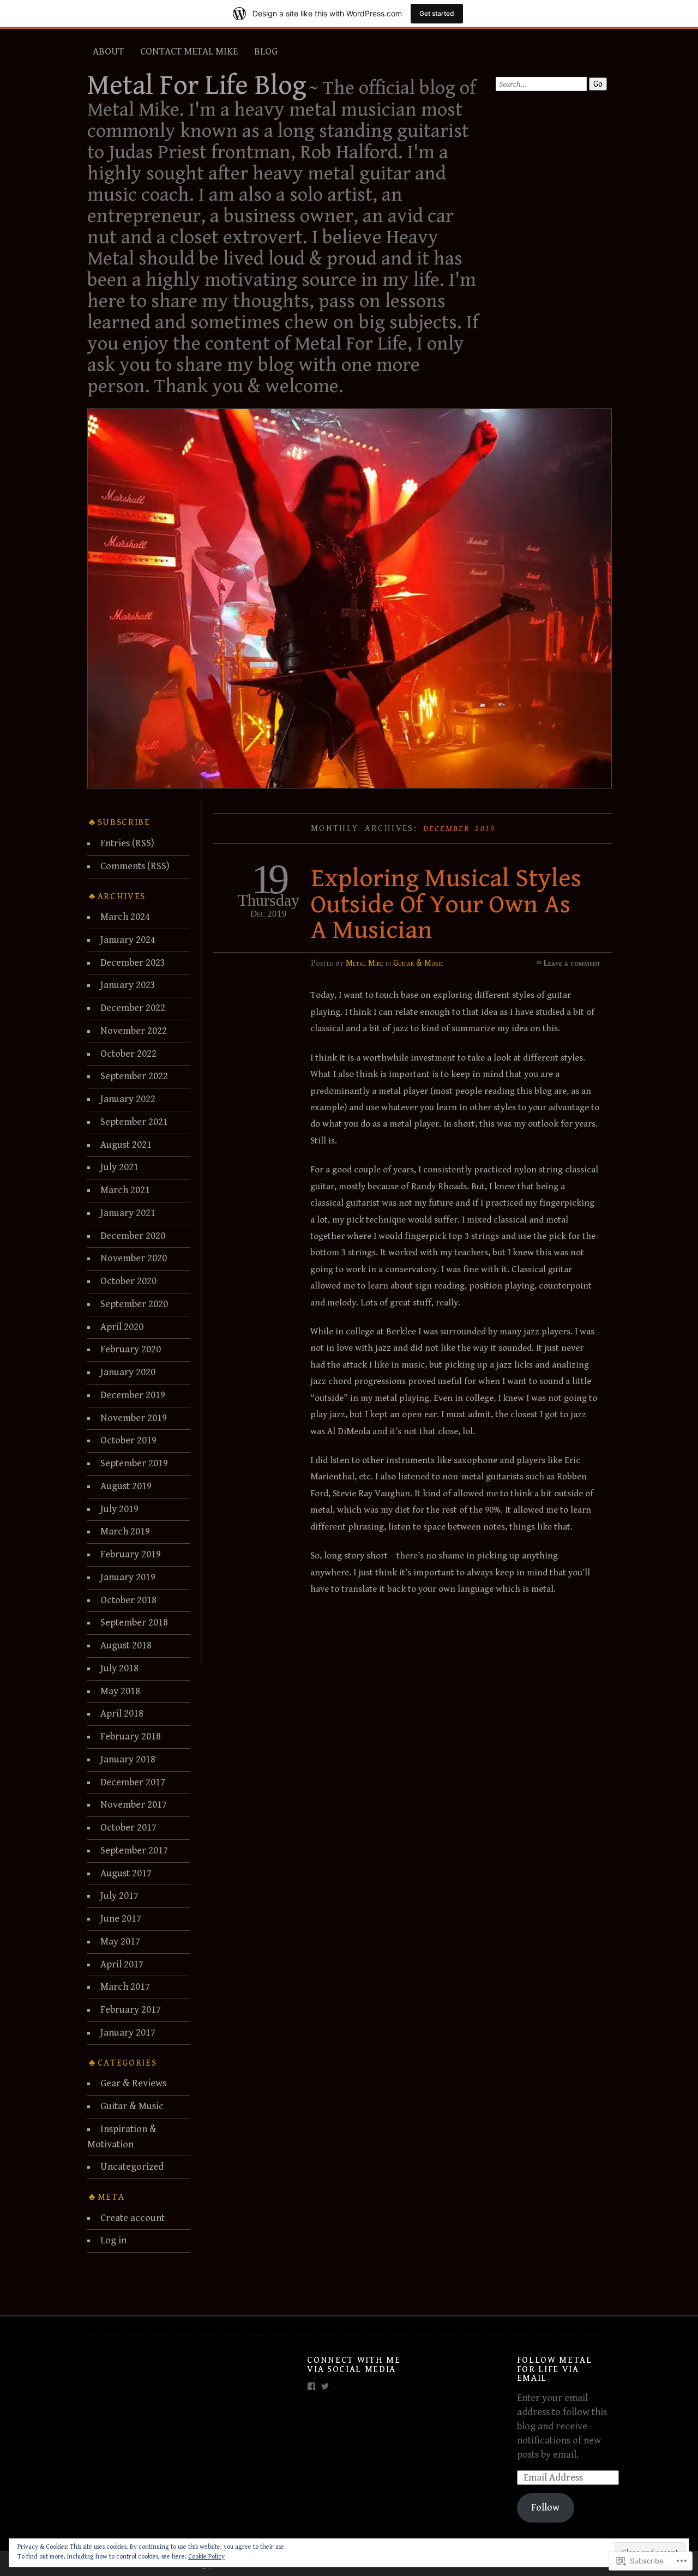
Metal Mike (365, 963)
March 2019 (125, 1531)
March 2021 (125, 1190)
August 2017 (126, 1873)
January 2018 (128, 1759)
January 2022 (128, 1099)
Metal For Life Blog (197, 86)
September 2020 (134, 1304)
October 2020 (128, 1281)
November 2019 (134, 1418)
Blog (266, 52)
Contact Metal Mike (189, 52)
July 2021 (119, 1167)
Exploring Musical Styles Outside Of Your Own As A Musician (446, 904)
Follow (545, 2508)
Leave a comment (572, 963)
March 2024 (125, 917)
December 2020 (133, 1236)
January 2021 (128, 1213)
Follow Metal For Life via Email (555, 2369)
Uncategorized (132, 2167)
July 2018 (119, 1668)
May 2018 (120, 1691)
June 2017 (121, 1919)
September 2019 (134, 1463)
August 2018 (126, 1645)
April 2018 (122, 1714)
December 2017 (133, 1782)
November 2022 (134, 1031)
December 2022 (133, 1008)
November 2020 (134, 1258)
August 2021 (126, 1145)
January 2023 (128, 985)
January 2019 (128, 1577)
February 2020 (131, 1349)
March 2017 (125, 1987)
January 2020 (128, 1372)
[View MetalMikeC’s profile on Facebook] (311, 2386)
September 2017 (134, 1850)
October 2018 (128, 1600)
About (108, 52)
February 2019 (131, 1554)
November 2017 (134, 1805)
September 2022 (134, 1076)
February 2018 (131, 1737)
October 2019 (128, 1440)
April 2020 (122, 1327)
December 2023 (133, 963)
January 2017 (128, 2033)
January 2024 (128, 940)
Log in (113, 2240)
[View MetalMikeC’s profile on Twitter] (325, 2386)
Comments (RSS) (135, 866)
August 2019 (126, 1486)
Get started (437, 13)
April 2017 (122, 1964)
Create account (133, 2218)
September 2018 (134, 1623)
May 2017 (120, 1942)
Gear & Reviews (133, 2083)
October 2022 (128, 1054)
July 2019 (119, 1509)
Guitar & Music (419, 963)
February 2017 (131, 2010)
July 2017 (119, 1896)
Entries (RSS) (127, 843)
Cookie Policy (206, 2557)
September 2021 (134, 1122)
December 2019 (133, 1395)
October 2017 (128, 1828)
